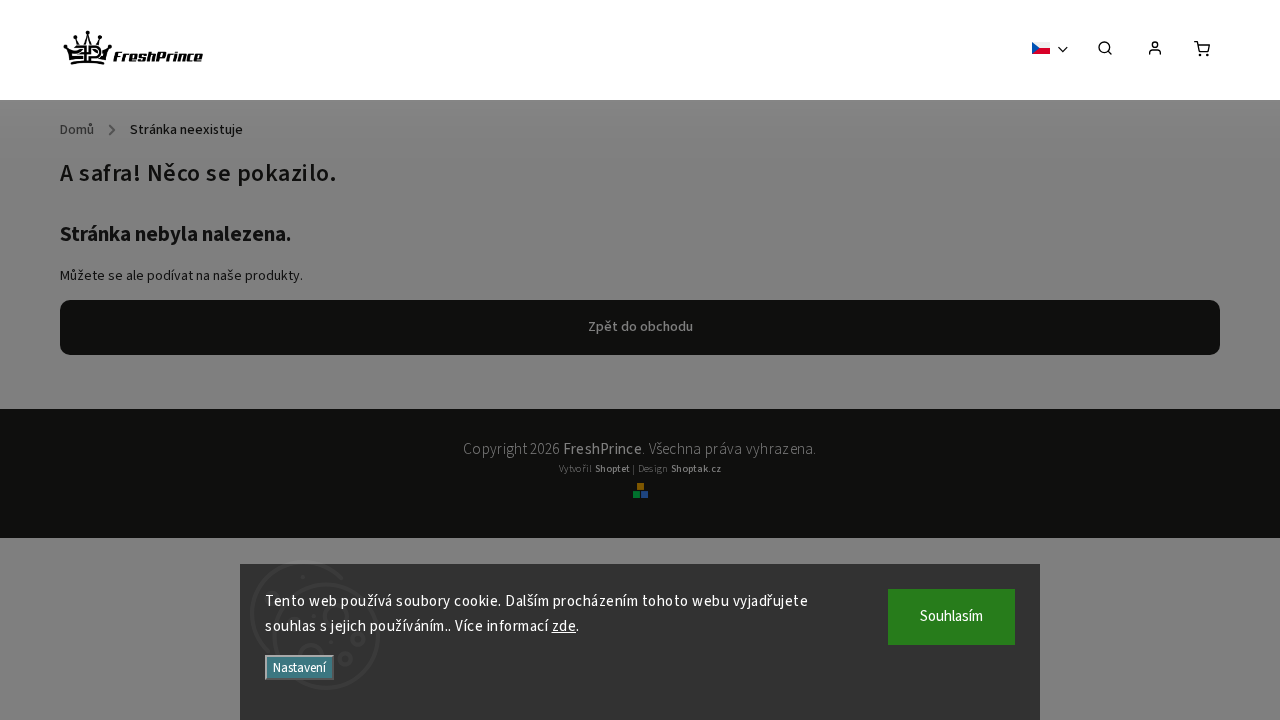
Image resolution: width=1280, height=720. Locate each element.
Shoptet (612, 469)
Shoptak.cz (696, 469)
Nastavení (299, 667)
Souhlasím (951, 616)
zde (564, 626)
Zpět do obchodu (640, 327)
